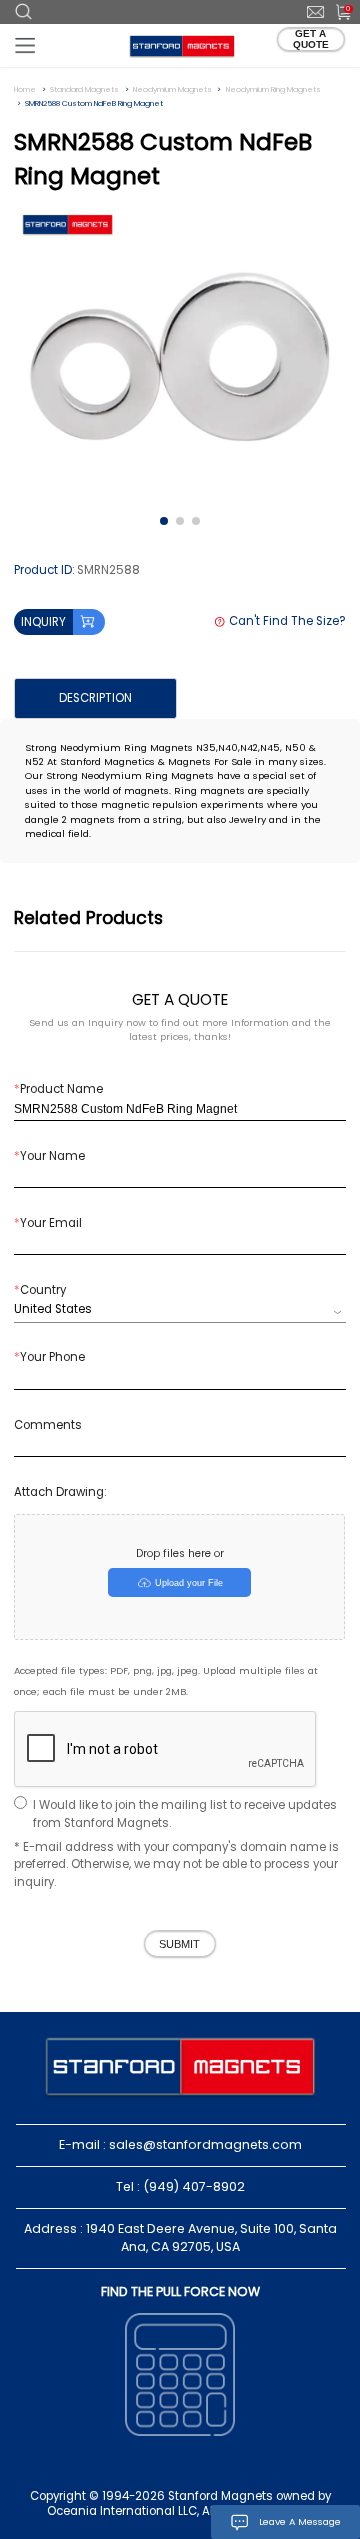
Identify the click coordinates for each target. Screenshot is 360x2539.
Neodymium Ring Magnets (273, 89)
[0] (336, 11)
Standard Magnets (84, 89)
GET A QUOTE (311, 39)
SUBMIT (179, 1944)
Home (25, 89)
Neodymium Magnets (172, 89)
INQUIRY (43, 622)
